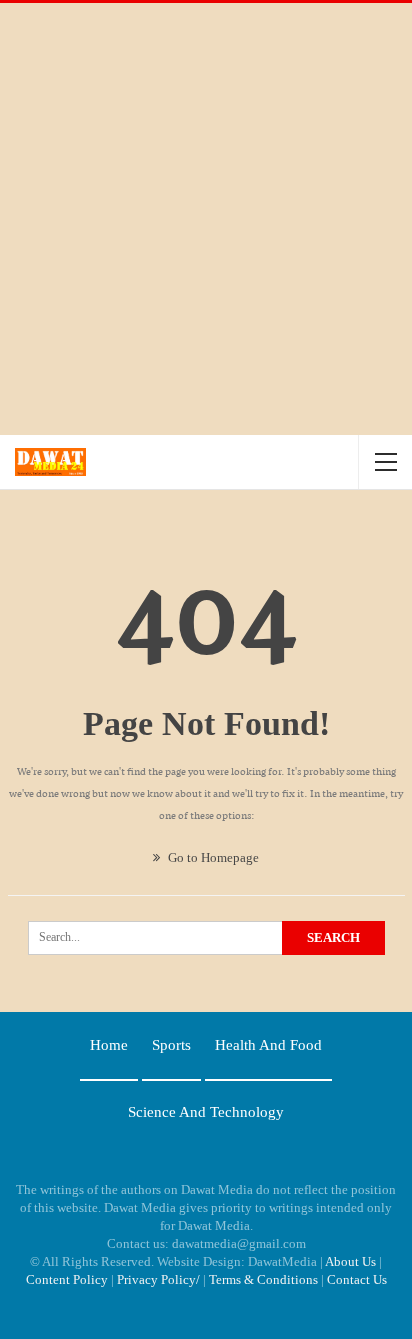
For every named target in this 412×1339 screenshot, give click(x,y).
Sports (171, 1045)
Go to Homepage (212, 857)
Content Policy (67, 1279)
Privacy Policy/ (158, 1279)
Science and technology (206, 1112)
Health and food (268, 1045)
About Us (350, 1261)
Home (109, 1045)
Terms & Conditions (263, 1279)
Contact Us (357, 1279)
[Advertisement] (206, 219)
